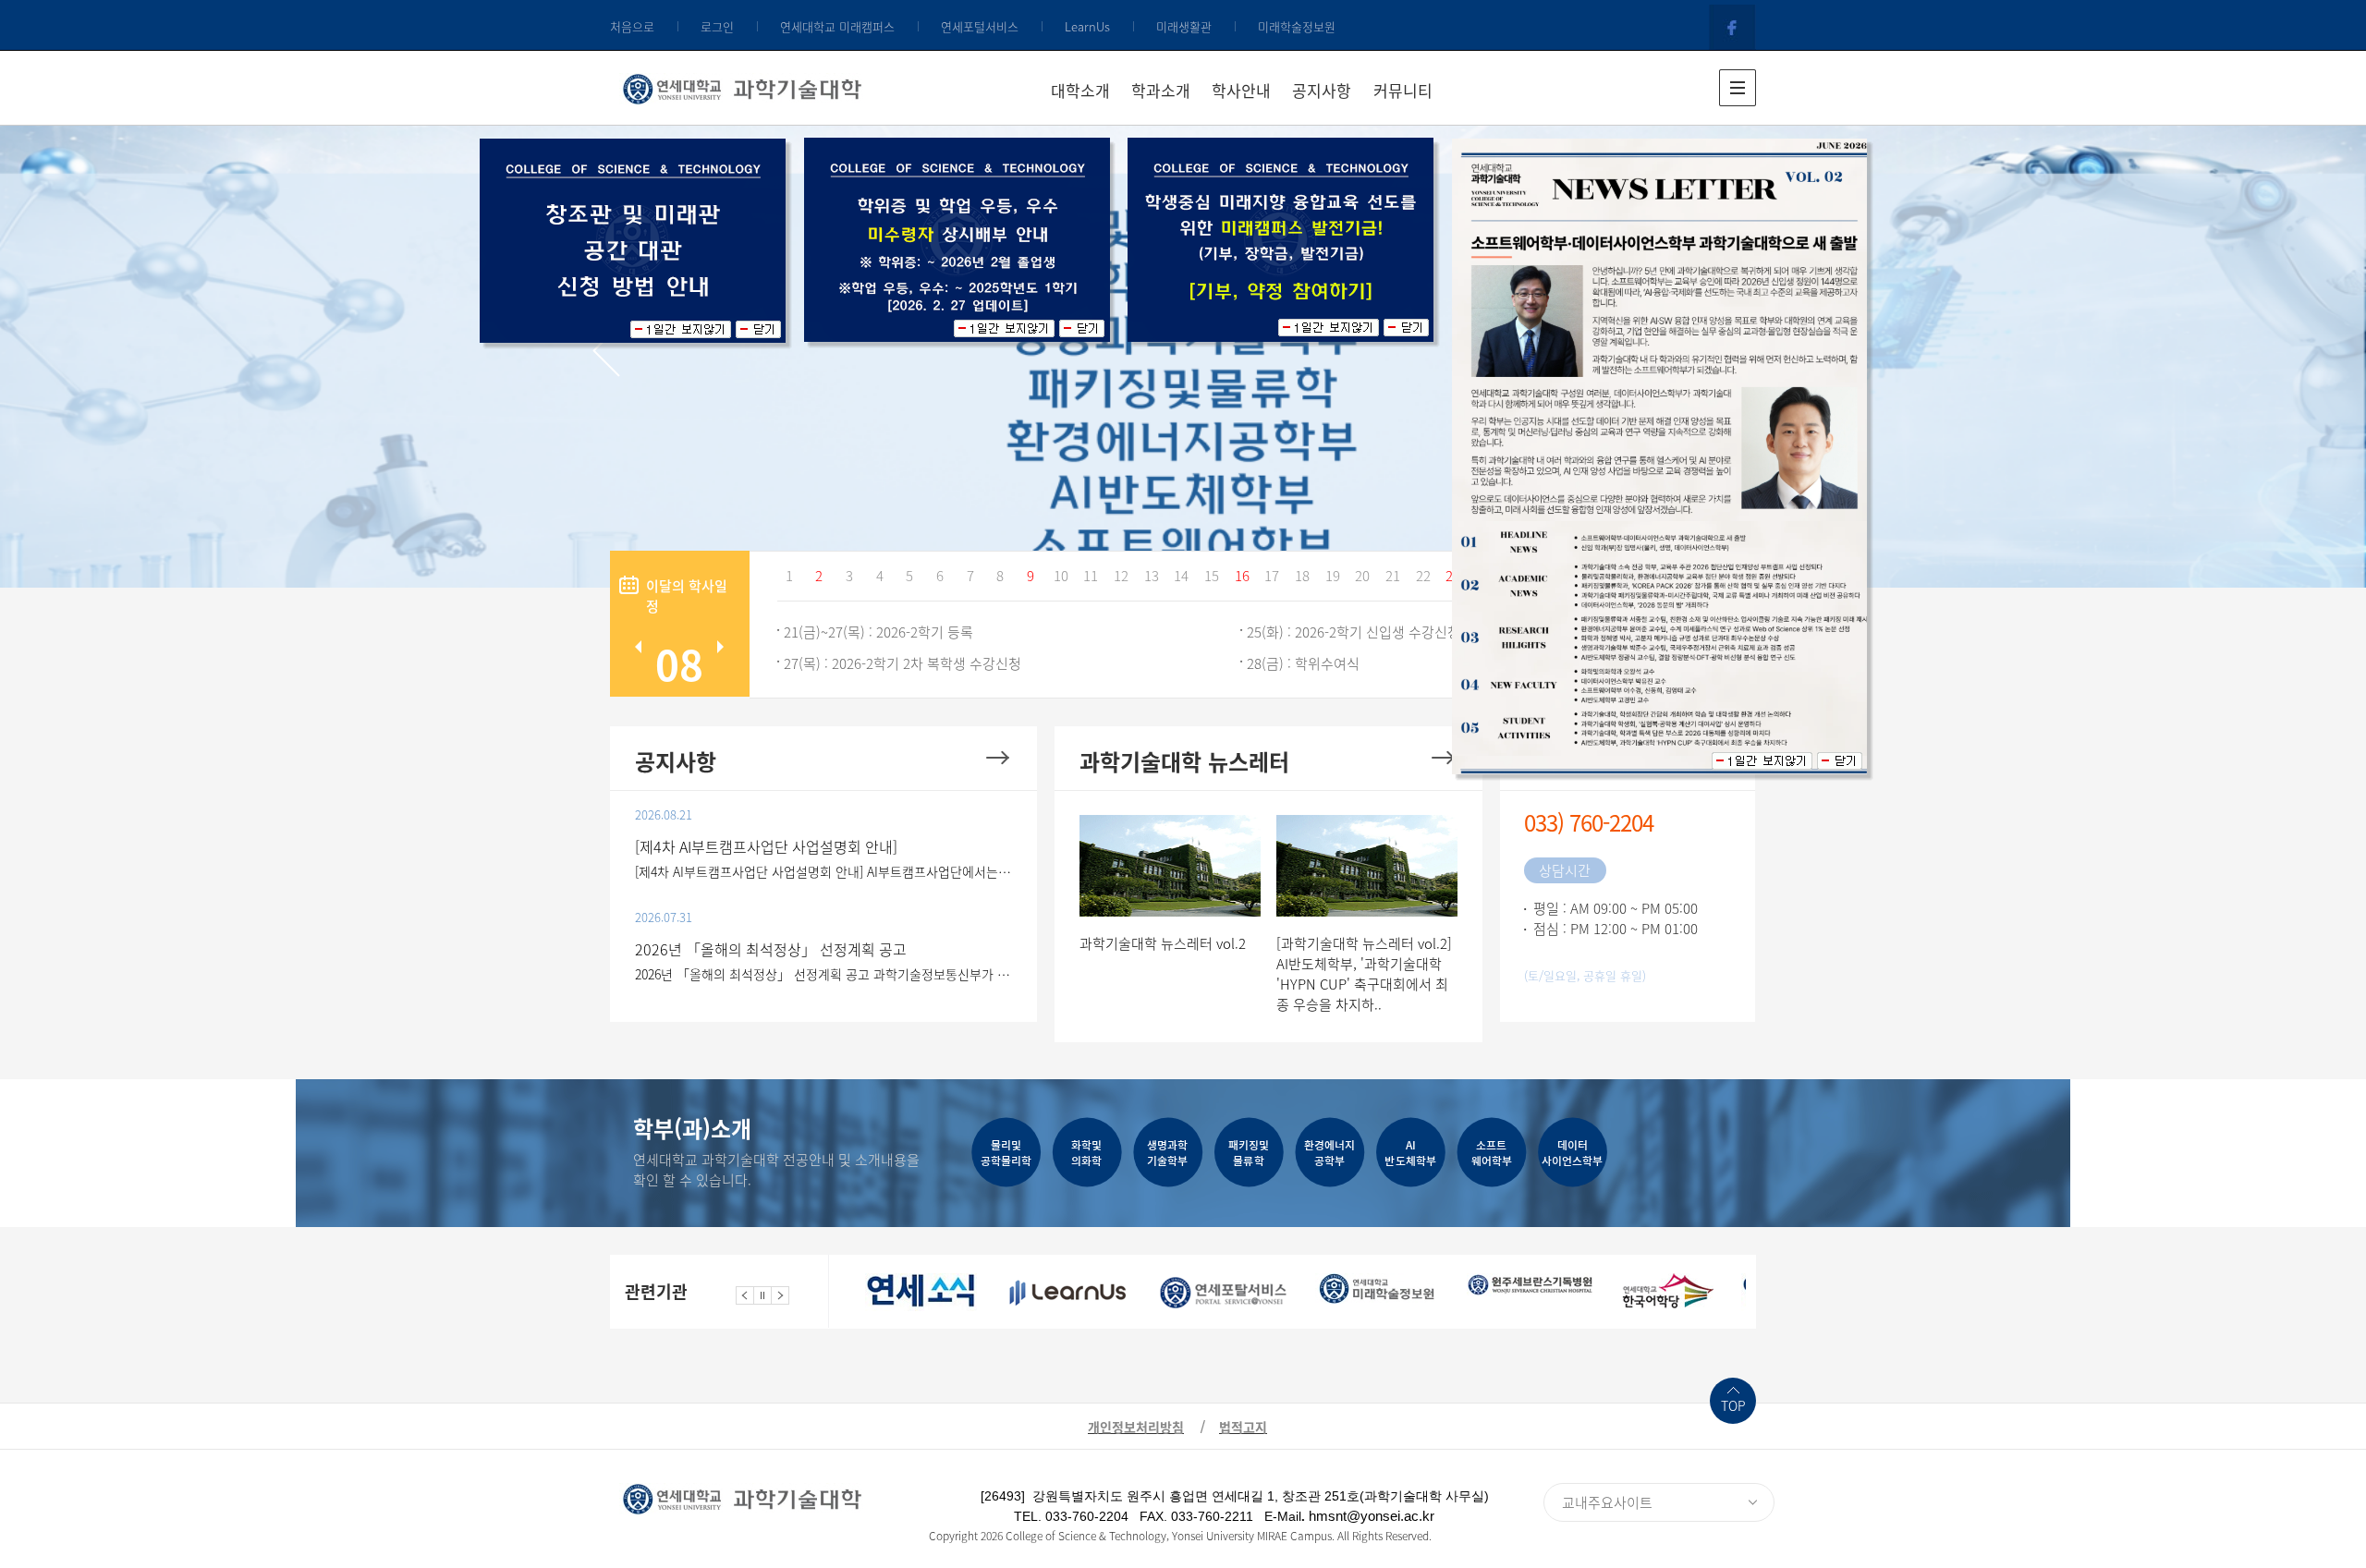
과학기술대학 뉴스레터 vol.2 (1163, 943)
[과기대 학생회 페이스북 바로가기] (1732, 26)
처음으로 (632, 26)
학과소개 (1161, 90)
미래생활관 (1184, 26)
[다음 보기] (780, 1294)
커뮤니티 (1403, 90)
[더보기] (998, 757)
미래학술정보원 (1297, 26)
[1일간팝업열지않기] (681, 329)
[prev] (606, 351)
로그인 (717, 26)
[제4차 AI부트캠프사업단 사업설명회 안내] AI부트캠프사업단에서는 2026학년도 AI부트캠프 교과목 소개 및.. (824, 871)
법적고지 (1243, 1427)
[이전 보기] (745, 1294)
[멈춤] (762, 1294)
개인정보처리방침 (1136, 1427)
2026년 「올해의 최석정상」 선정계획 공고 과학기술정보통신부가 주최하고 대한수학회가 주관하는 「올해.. (824, 974)
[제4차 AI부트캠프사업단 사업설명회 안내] (766, 846)
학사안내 (1241, 90)
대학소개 (1080, 90)
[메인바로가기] (742, 85)
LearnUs (1087, 26)
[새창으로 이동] (921, 1292)
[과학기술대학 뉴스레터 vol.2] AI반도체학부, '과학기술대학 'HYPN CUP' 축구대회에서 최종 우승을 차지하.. (1364, 974)
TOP (1733, 1405)
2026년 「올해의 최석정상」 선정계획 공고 (771, 949)
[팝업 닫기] (758, 329)
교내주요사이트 (1607, 1502)
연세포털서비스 (980, 26)
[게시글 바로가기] (1170, 864)
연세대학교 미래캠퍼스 (837, 26)
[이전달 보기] (638, 647)
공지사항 (1322, 90)
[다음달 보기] (720, 647)
